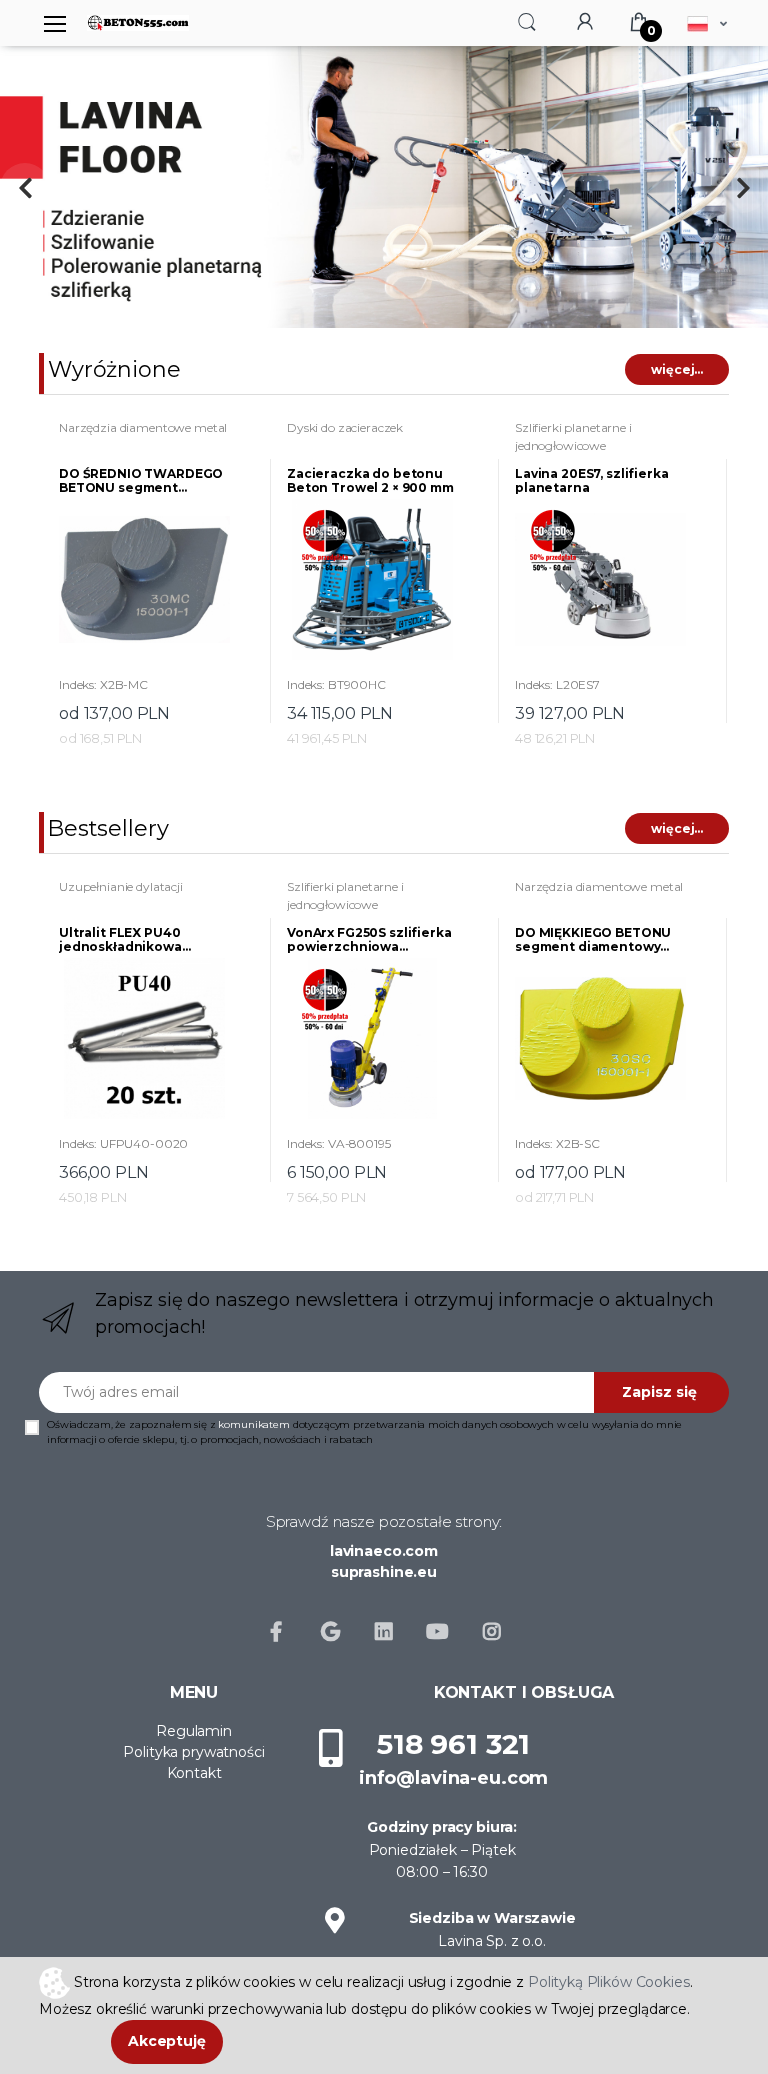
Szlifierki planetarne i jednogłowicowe (573, 436)
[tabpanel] (384, 187)
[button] (527, 21)
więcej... (677, 369)
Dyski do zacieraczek (345, 427)
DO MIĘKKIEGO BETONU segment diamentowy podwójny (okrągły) (593, 940)
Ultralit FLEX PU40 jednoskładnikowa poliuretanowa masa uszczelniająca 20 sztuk (138, 940)
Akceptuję (167, 2041)
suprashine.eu (384, 1572)
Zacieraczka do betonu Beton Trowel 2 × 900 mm (370, 481)
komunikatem (253, 1424)
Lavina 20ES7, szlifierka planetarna (592, 481)
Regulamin (194, 1731)
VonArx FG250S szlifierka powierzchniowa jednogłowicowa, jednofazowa (369, 940)
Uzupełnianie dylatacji (121, 886)
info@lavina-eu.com (453, 1778)
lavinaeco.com (384, 1551)
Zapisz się (659, 1392)
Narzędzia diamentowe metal (143, 427)
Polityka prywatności (193, 1752)
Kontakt (194, 1773)
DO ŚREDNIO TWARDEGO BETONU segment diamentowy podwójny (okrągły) (141, 481)
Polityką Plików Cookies (609, 1981)
